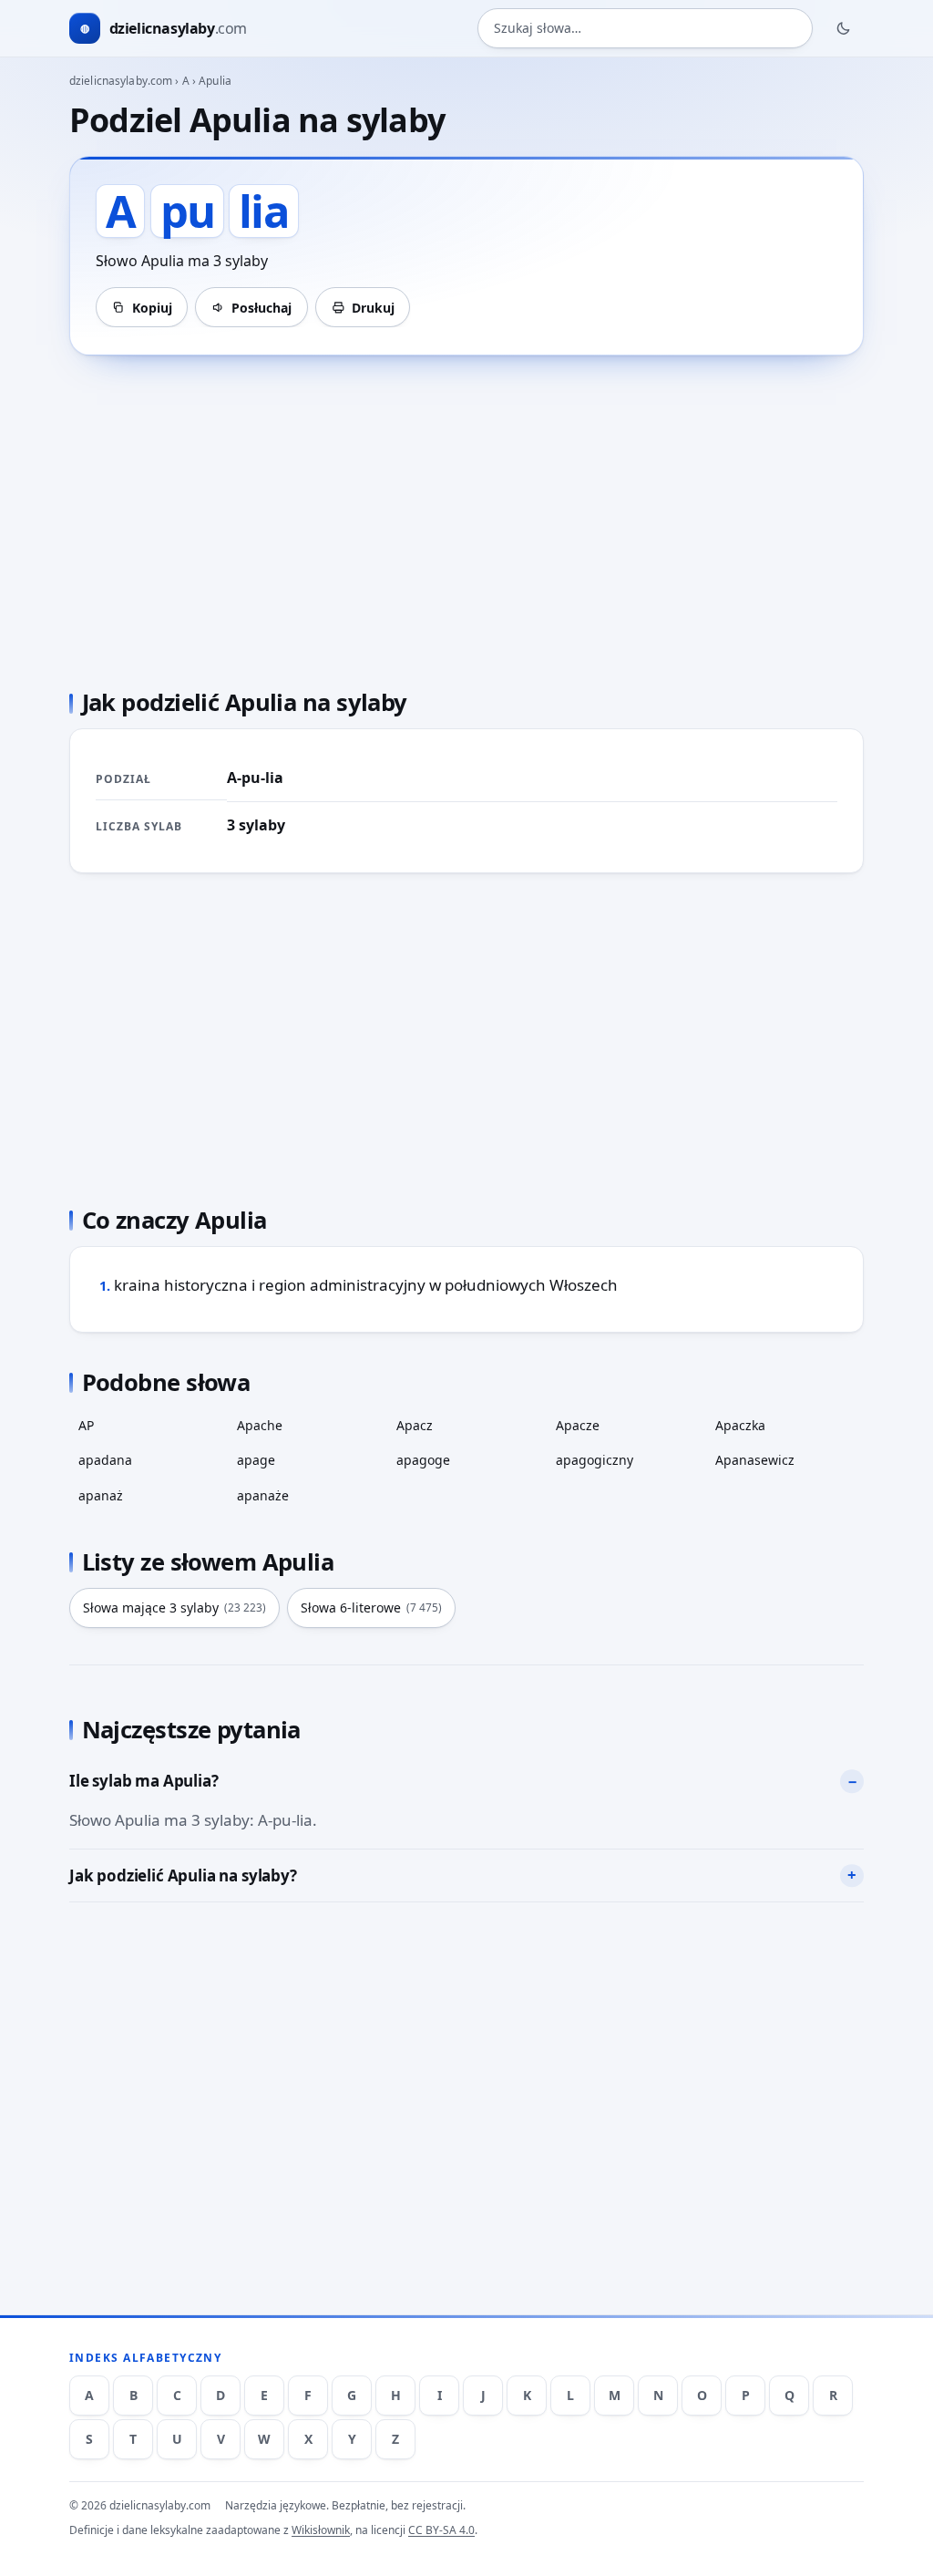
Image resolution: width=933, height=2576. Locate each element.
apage (256, 1460)
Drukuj (373, 308)
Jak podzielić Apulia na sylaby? (183, 1875)
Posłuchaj (261, 308)
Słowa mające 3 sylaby (174, 1607)
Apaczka (740, 1425)
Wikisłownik (321, 2530)
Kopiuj (152, 308)
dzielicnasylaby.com (121, 81)
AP (86, 1425)
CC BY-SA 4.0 (441, 2530)
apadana (105, 1460)
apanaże (263, 1495)
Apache (260, 1425)
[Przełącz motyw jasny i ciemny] (844, 28)
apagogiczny (595, 1460)
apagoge (423, 1460)
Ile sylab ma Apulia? (144, 1781)
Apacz (415, 1425)
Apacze (578, 1425)
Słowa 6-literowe (371, 1607)
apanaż (101, 1495)
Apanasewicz (755, 1460)
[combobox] (645, 28)
